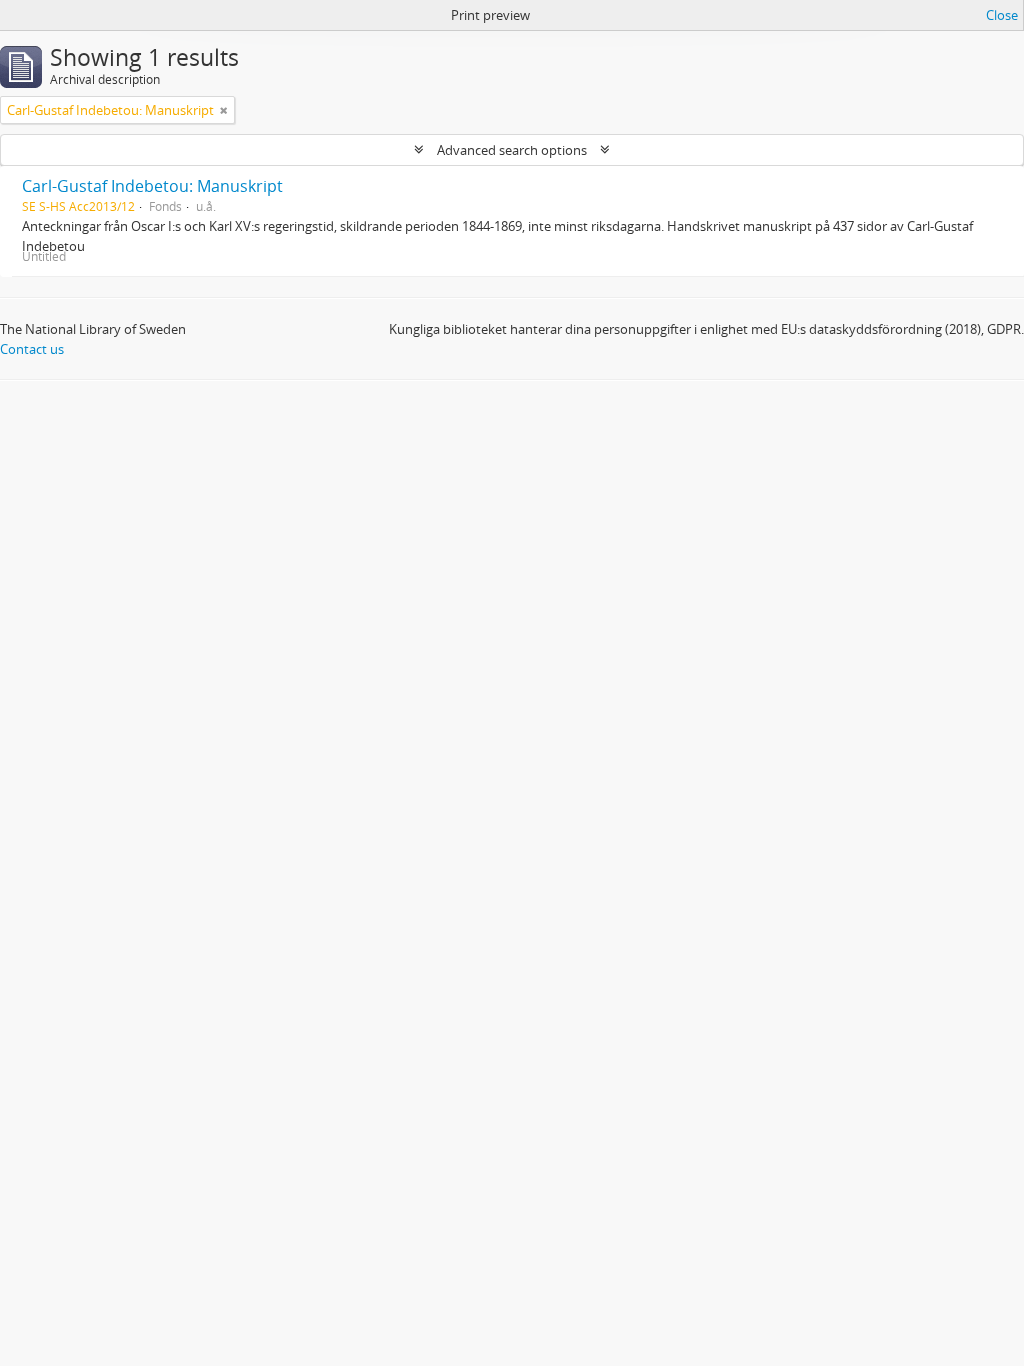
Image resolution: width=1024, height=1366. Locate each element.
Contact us (32, 349)
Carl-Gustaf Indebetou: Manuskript (152, 186)
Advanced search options (512, 150)
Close (1002, 15)
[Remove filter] (224, 110)
